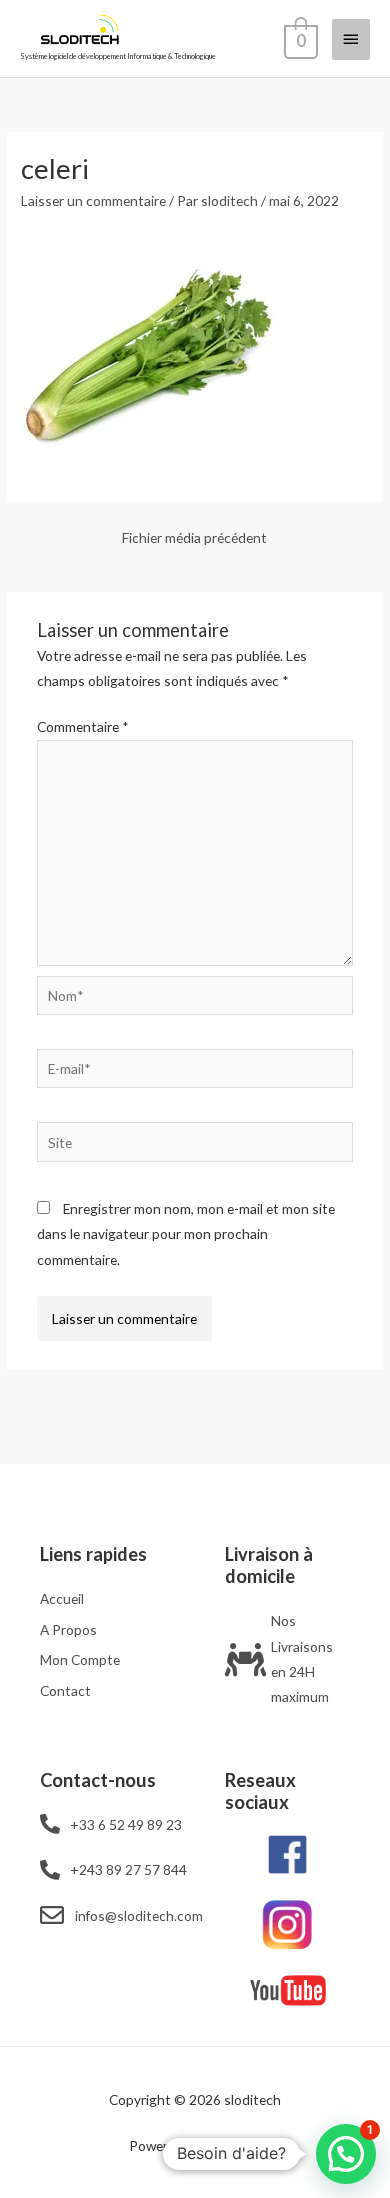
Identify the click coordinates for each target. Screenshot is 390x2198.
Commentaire (83, 726)
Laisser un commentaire (93, 200)
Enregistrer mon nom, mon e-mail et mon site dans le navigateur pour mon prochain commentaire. (186, 1234)
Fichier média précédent (194, 537)
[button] (346, 2154)
